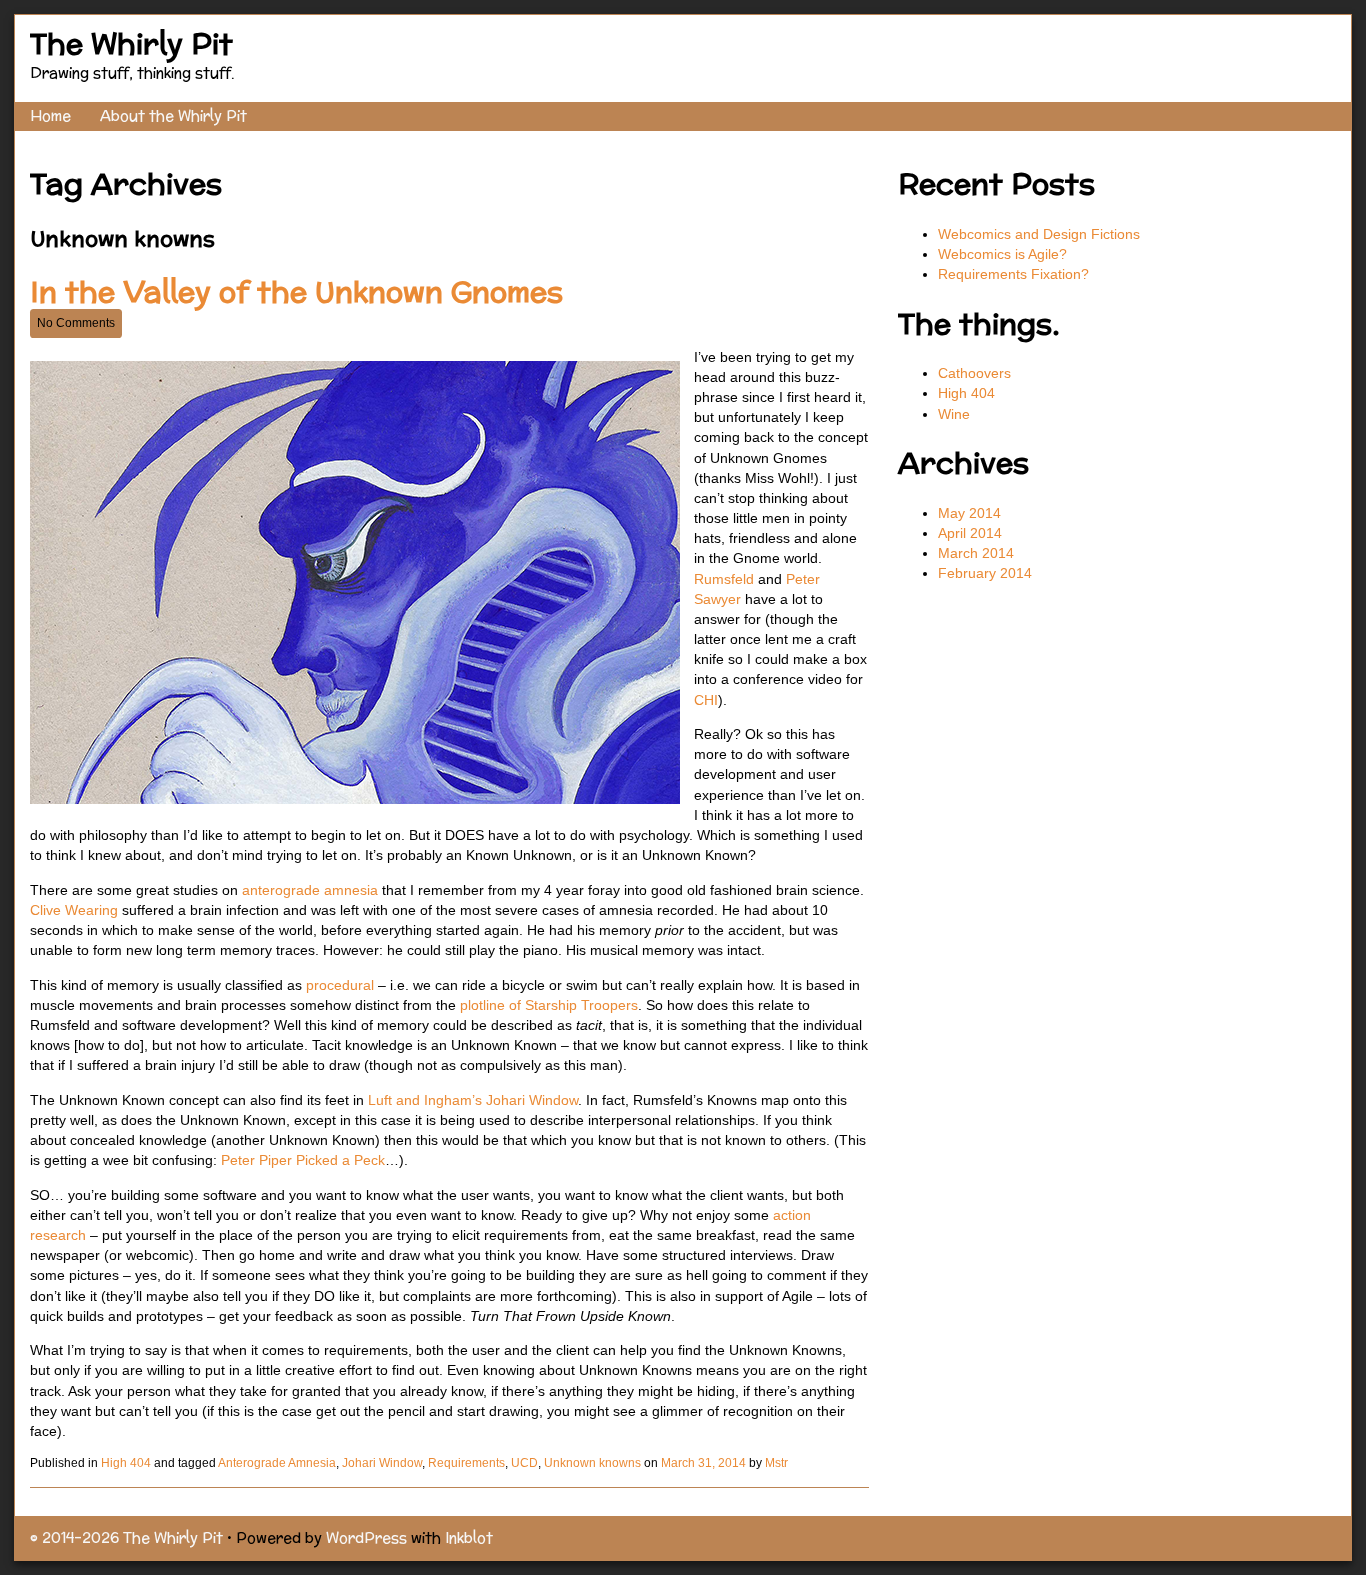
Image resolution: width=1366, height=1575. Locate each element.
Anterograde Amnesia (277, 1463)
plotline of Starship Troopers (549, 1005)
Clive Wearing (74, 910)
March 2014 (976, 553)
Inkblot (469, 1537)
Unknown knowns (592, 1463)
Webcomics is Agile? (1004, 254)
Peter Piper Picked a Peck (303, 1160)
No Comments (76, 323)
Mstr (776, 1463)
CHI (706, 700)
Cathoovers (974, 373)
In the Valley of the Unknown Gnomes (296, 291)
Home (50, 115)
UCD (524, 1463)
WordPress (366, 1537)
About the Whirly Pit (173, 115)
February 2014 (985, 573)
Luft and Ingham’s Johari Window (473, 1100)
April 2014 (970, 533)
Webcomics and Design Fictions (1039, 234)
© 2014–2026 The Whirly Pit (126, 1537)
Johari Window (382, 1463)
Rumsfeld (724, 579)
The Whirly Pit (131, 43)
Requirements (466, 1463)
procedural (342, 985)
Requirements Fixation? (1013, 274)
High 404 (126, 1463)
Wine (954, 414)
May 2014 (969, 513)
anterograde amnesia (310, 890)
